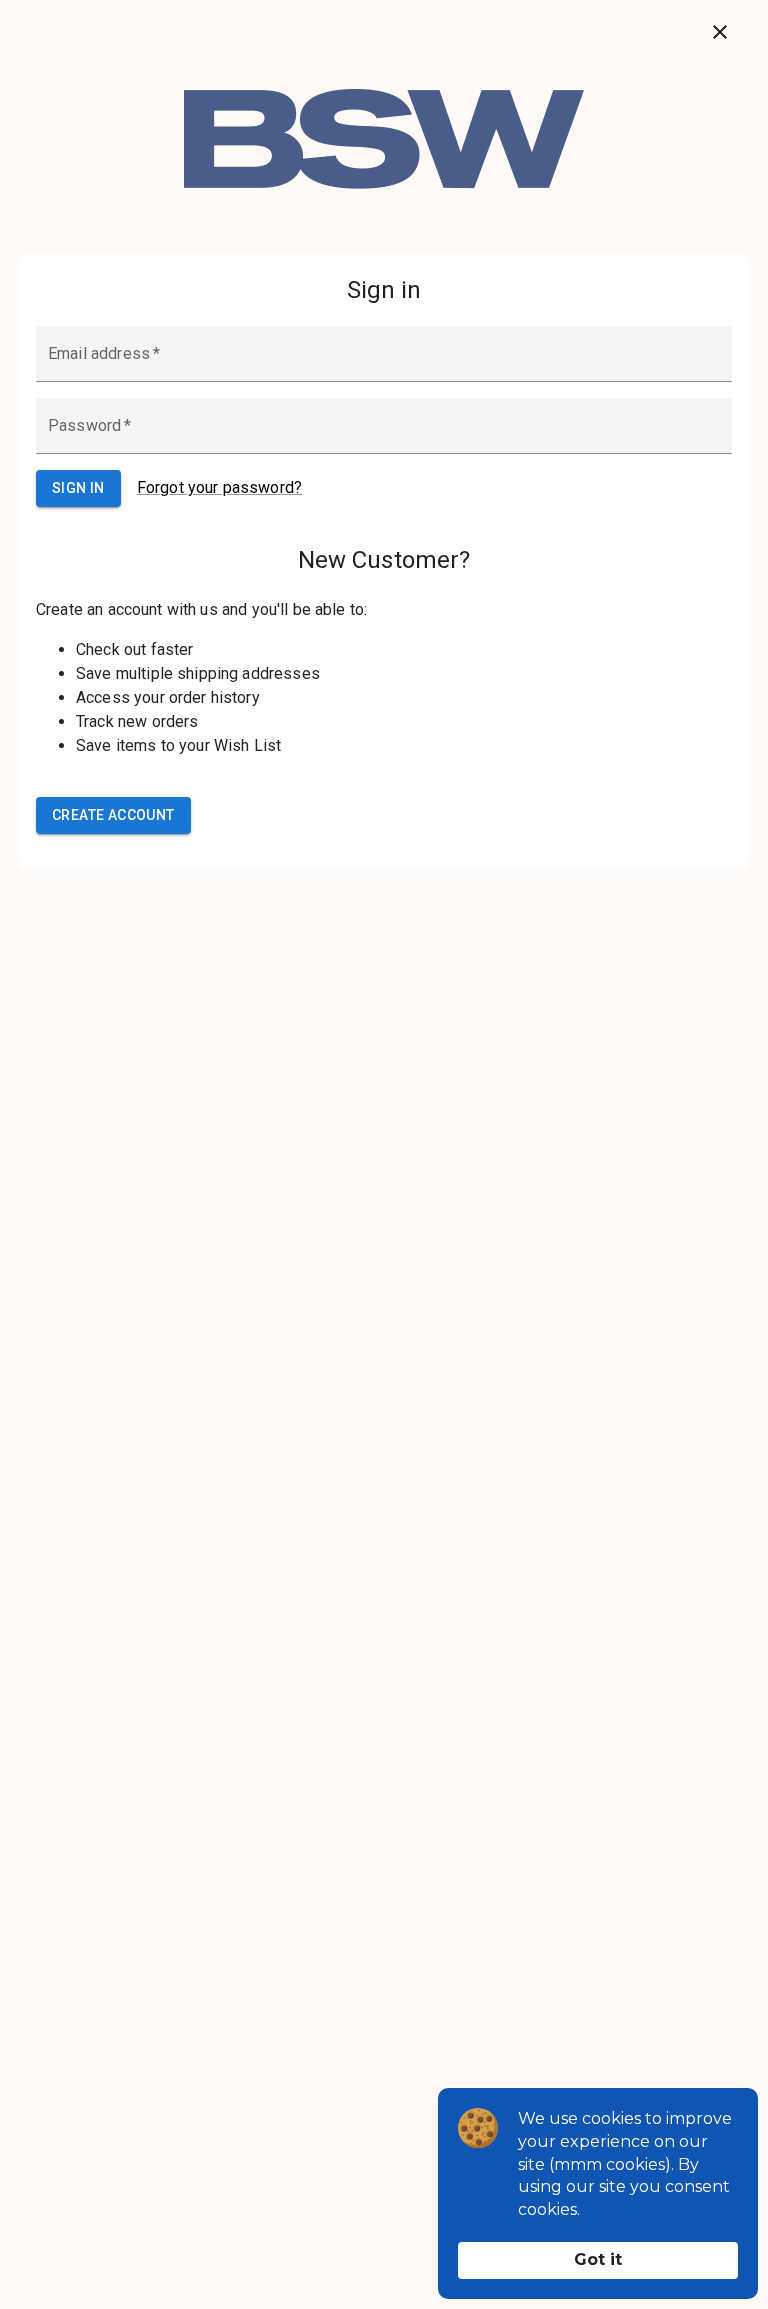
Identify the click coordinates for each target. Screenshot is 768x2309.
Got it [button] (598, 2259)
